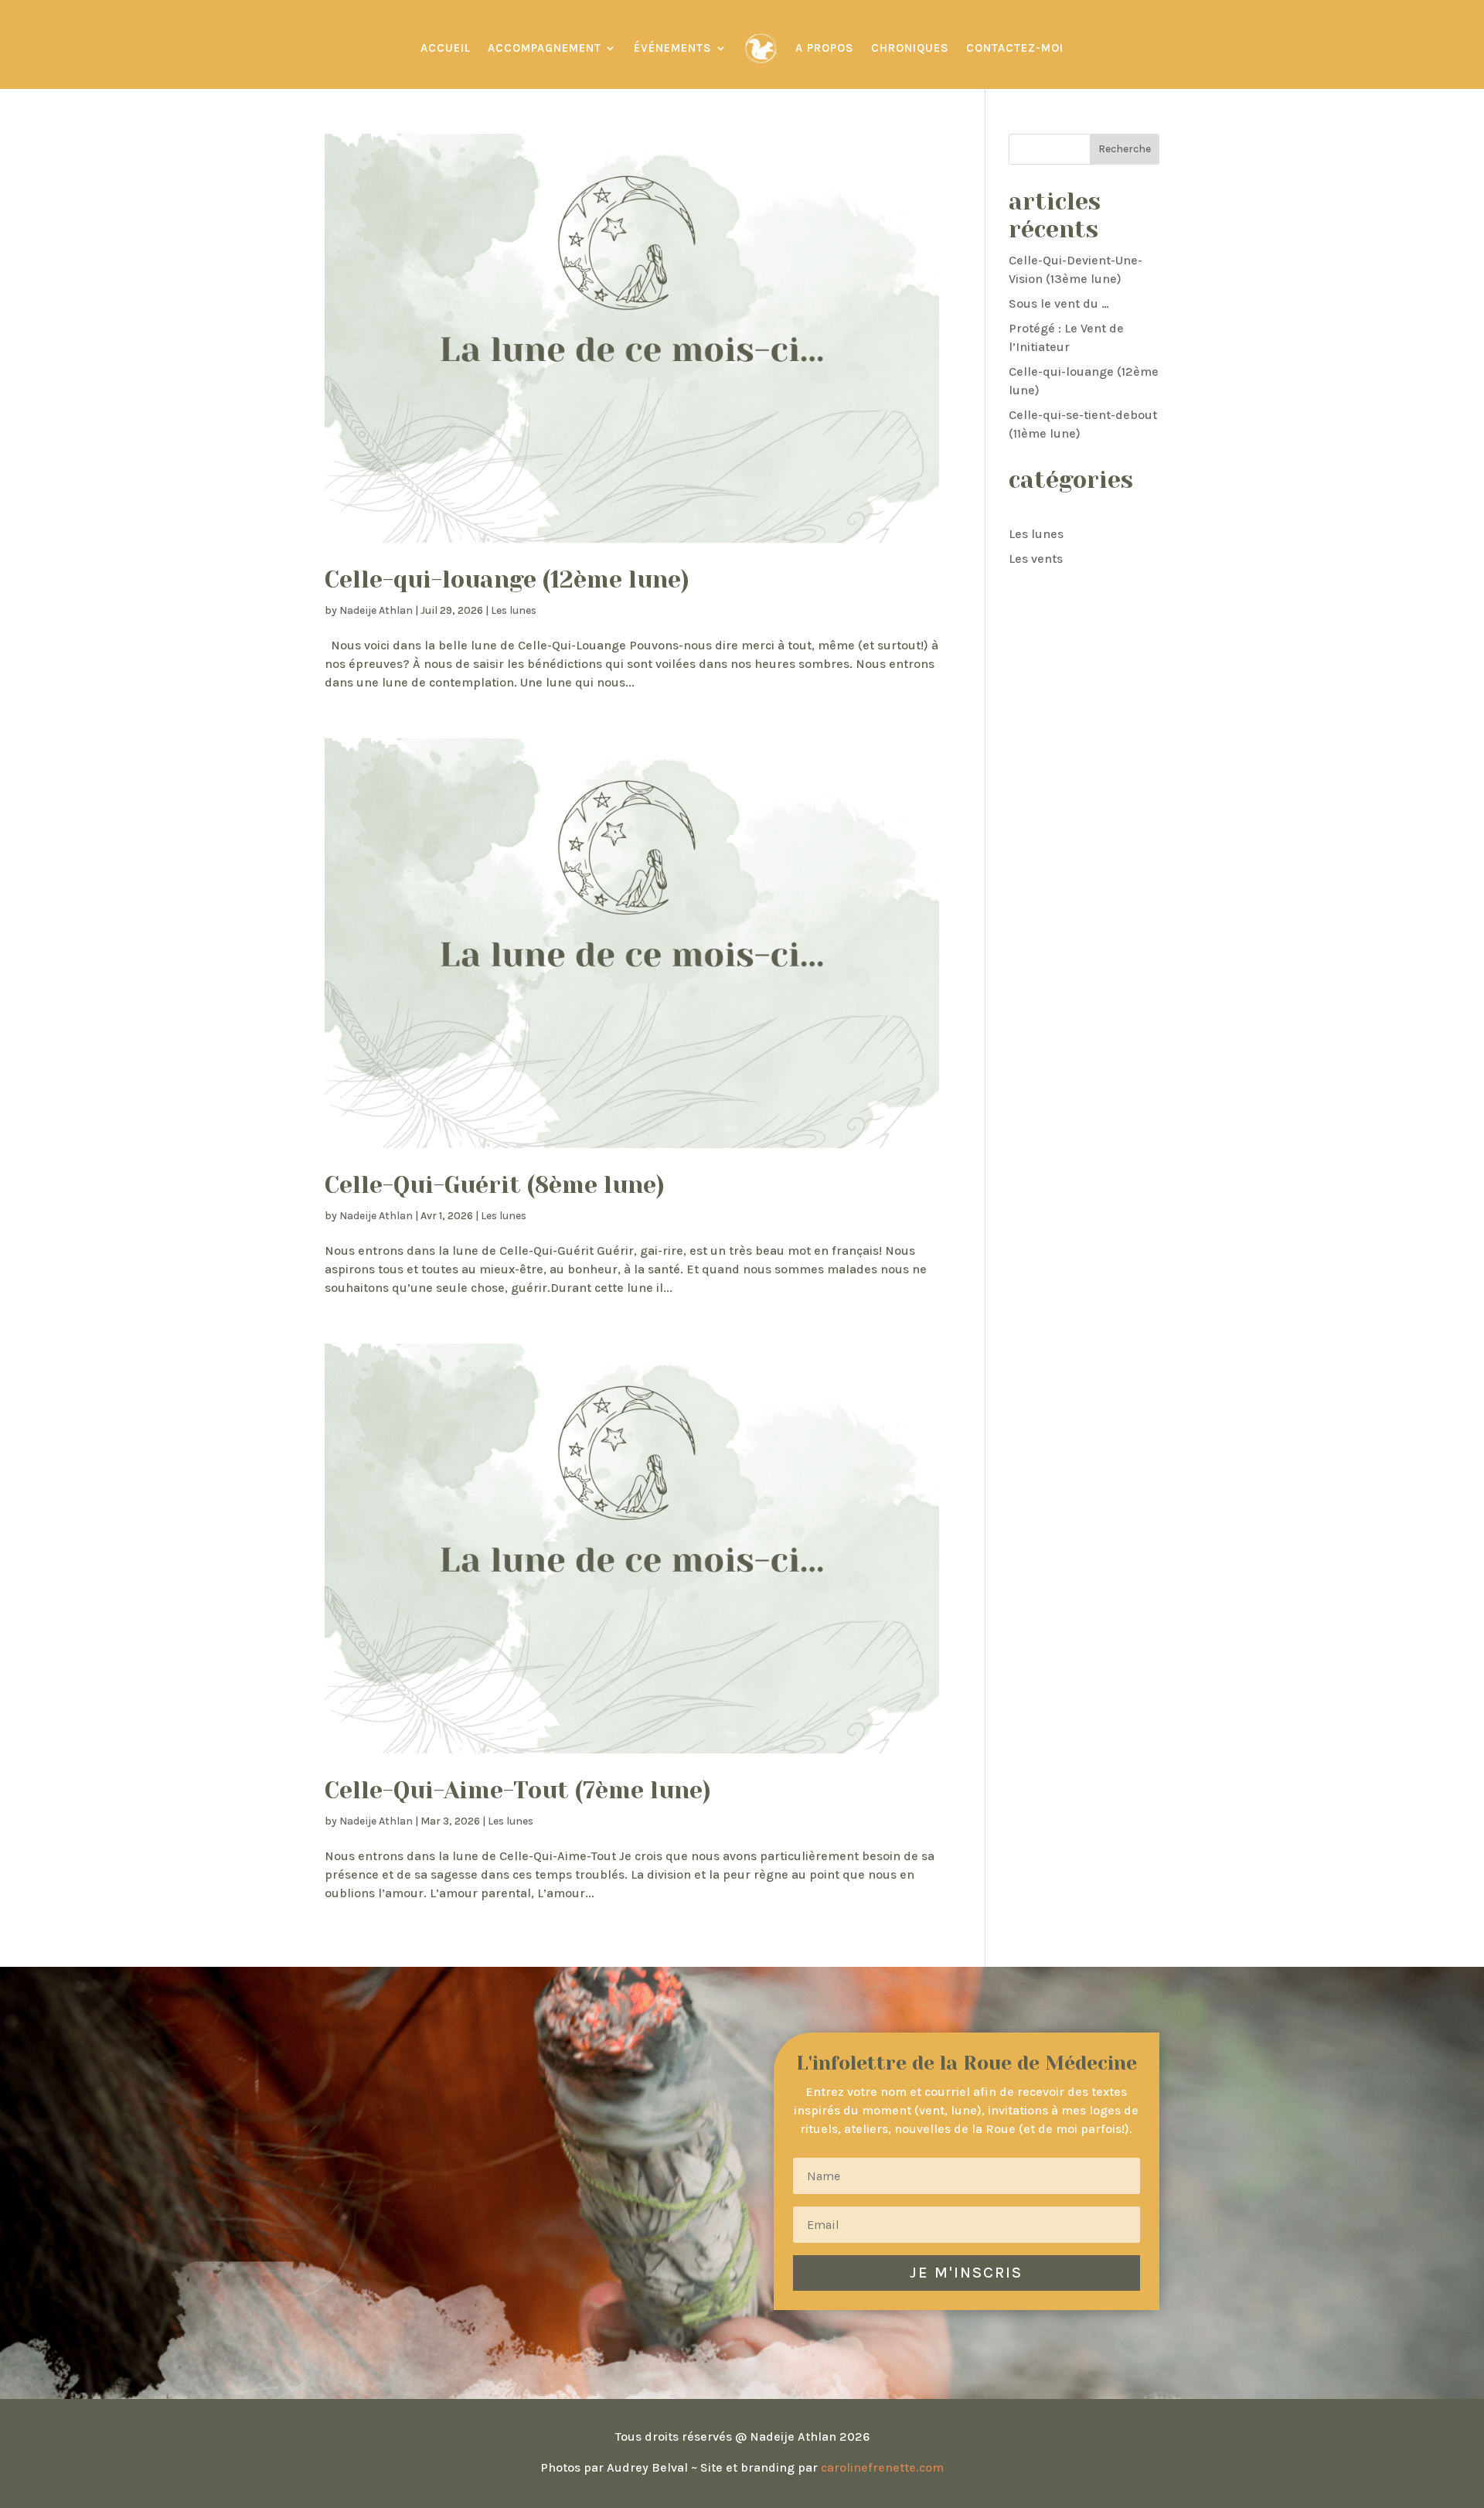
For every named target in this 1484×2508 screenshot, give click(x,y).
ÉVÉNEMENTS (673, 48)
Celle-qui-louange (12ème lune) (507, 580)
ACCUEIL (446, 48)
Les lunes (514, 610)
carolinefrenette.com (882, 2467)
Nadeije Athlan (376, 610)
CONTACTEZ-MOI (1015, 48)
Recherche (1125, 149)
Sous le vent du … (1059, 303)
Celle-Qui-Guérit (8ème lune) (495, 1185)
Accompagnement (545, 48)
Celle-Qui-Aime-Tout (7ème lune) (518, 1791)
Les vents (1036, 559)
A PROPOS (825, 48)
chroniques (910, 48)
